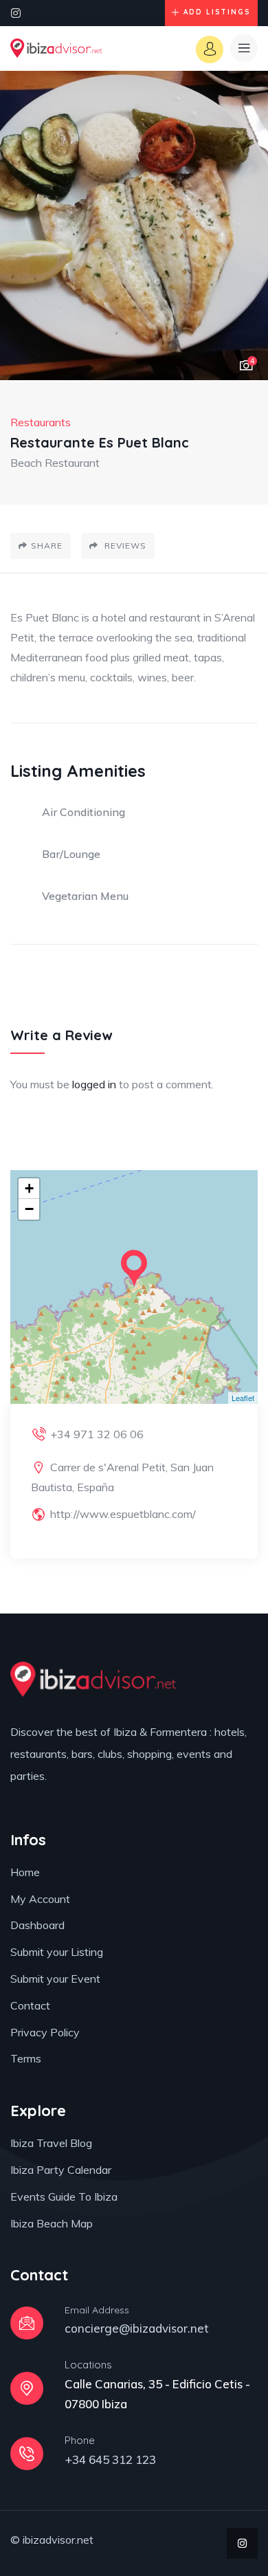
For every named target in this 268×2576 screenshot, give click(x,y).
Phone (80, 2440)
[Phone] (27, 2454)
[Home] (56, 48)
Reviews (124, 546)
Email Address (97, 2310)
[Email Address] (27, 2323)
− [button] (29, 1209)
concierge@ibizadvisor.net (137, 2328)
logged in (94, 1084)
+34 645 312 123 (110, 2459)
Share (47, 546)
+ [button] (29, 1188)
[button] (244, 226)
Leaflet (243, 1398)
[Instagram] (16, 13)
